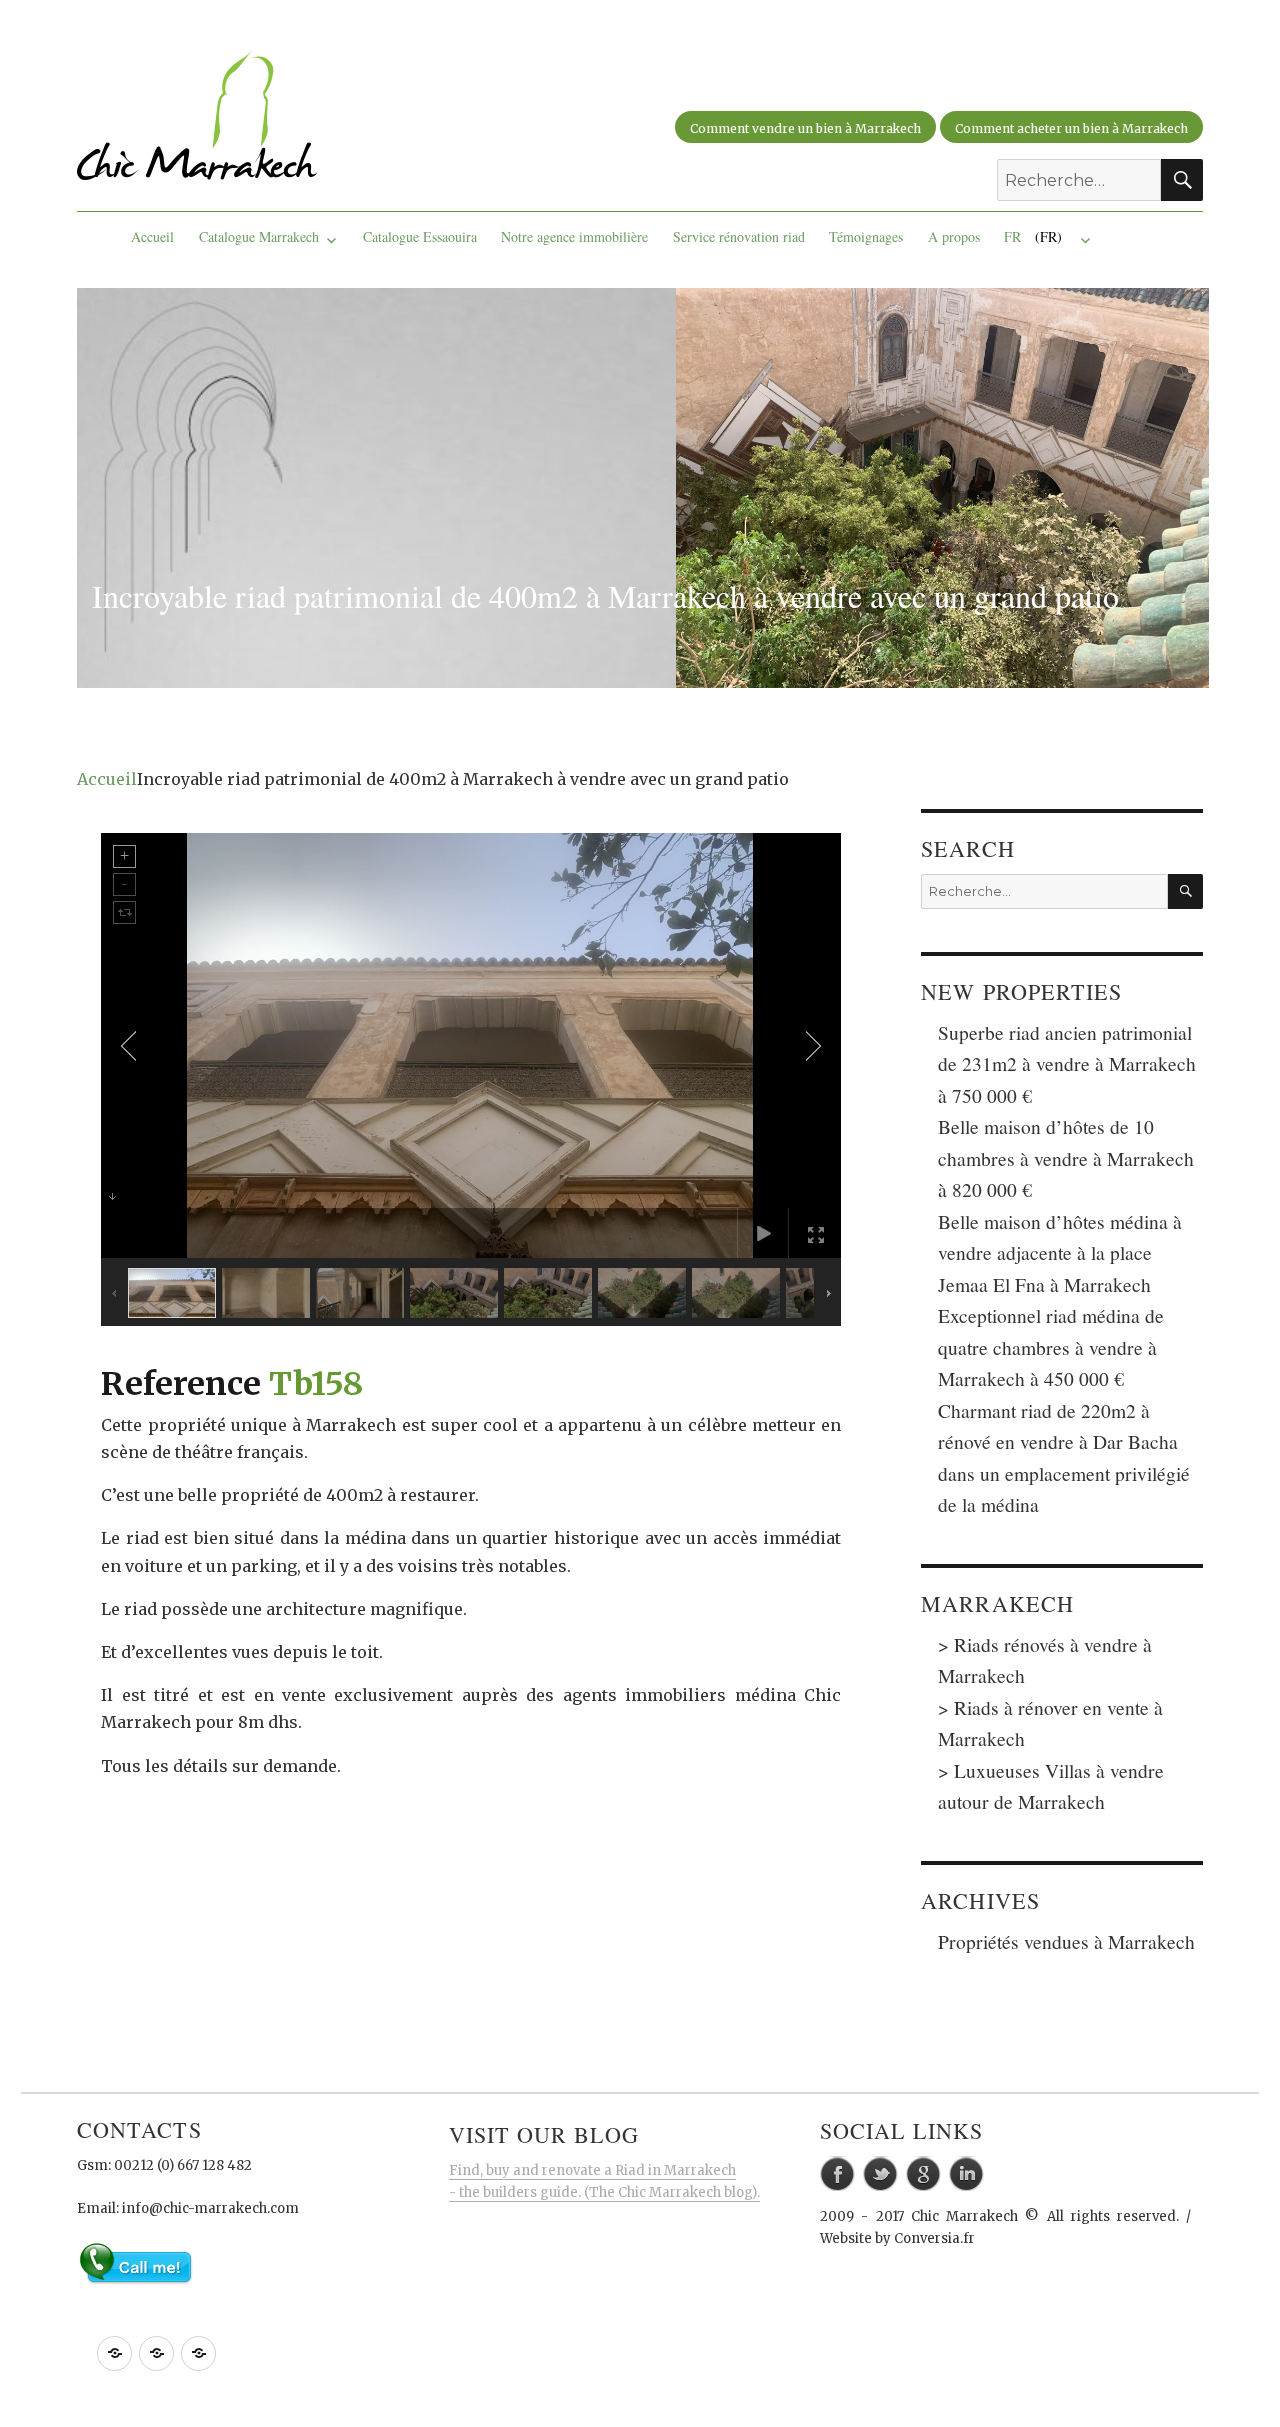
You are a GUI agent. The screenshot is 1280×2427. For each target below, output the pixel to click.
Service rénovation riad (739, 236)
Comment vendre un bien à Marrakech (805, 128)
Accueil (152, 236)
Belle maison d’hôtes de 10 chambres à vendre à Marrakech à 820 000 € (1066, 1157)
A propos (954, 236)
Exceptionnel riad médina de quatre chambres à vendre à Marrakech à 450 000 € (1051, 1346)
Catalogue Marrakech (259, 236)
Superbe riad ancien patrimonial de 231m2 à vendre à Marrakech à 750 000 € (1067, 1063)
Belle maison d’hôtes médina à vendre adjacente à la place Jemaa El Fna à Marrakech (1060, 1252)
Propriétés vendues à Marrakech (1066, 1941)
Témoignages (866, 236)
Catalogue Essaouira (420, 236)
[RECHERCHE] (1185, 891)
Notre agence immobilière (574, 236)
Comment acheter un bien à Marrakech (1071, 128)
